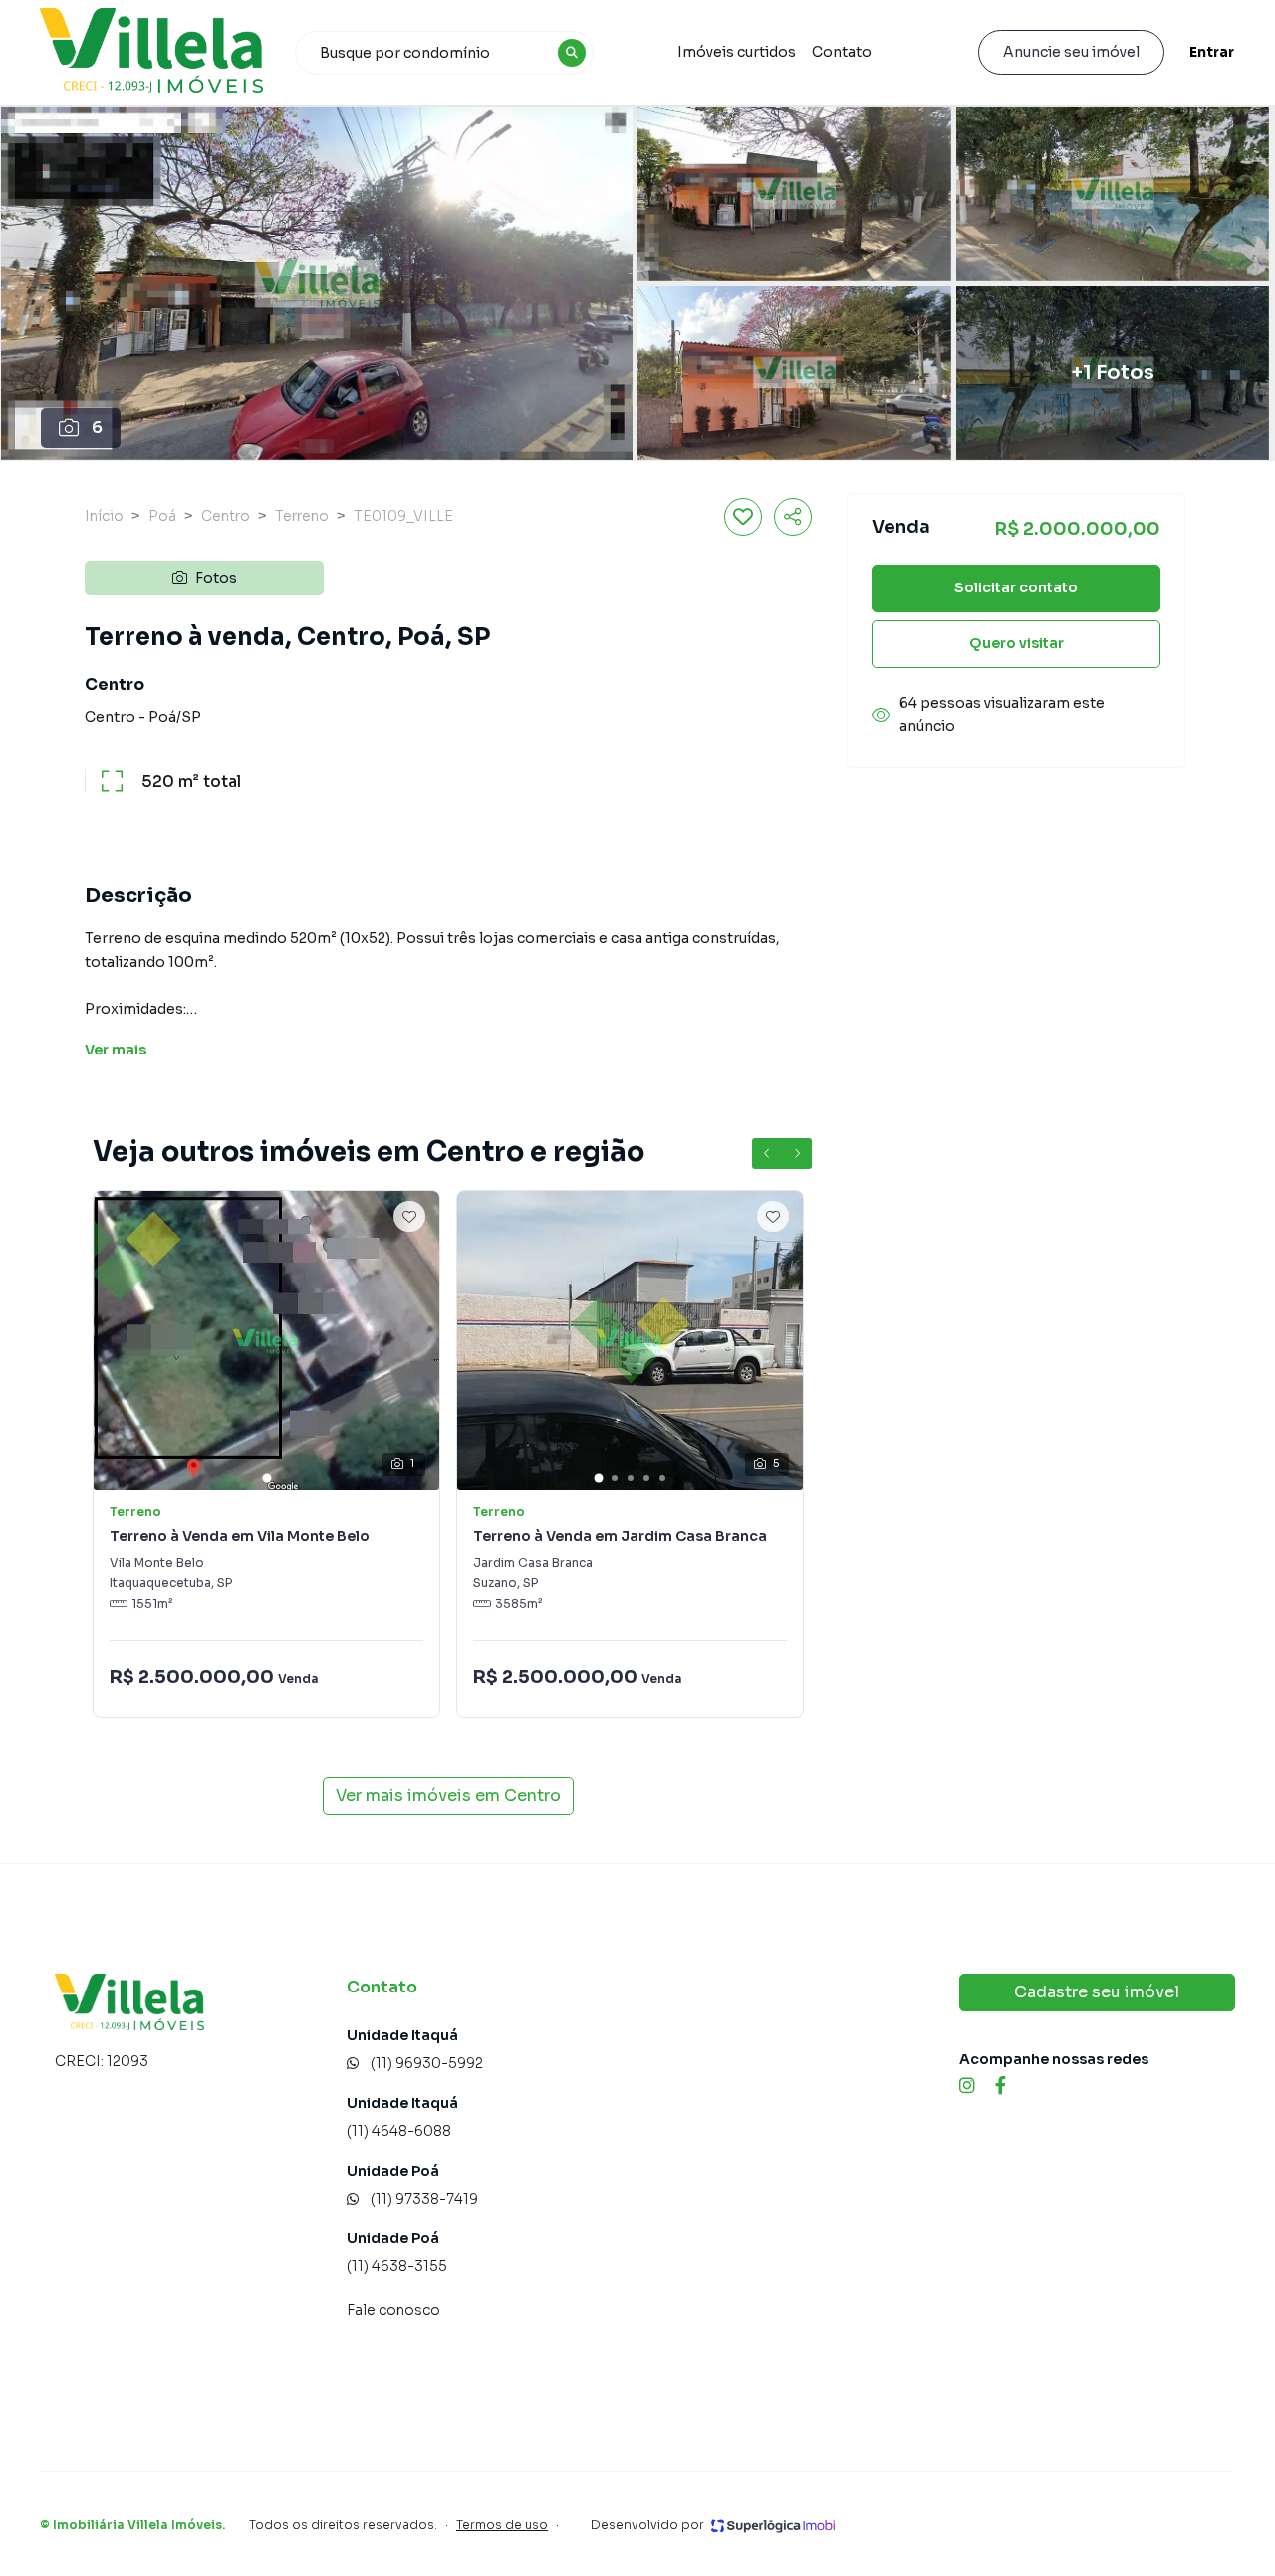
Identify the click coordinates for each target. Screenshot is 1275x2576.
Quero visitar (1017, 643)
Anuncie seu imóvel (1071, 52)
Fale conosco (393, 2310)
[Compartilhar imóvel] (793, 517)
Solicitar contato (1016, 587)
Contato (842, 52)
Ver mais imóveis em (448, 1796)
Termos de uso (502, 2525)
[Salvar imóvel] (743, 517)
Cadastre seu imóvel (1097, 1992)
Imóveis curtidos (737, 52)
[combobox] (444, 53)
